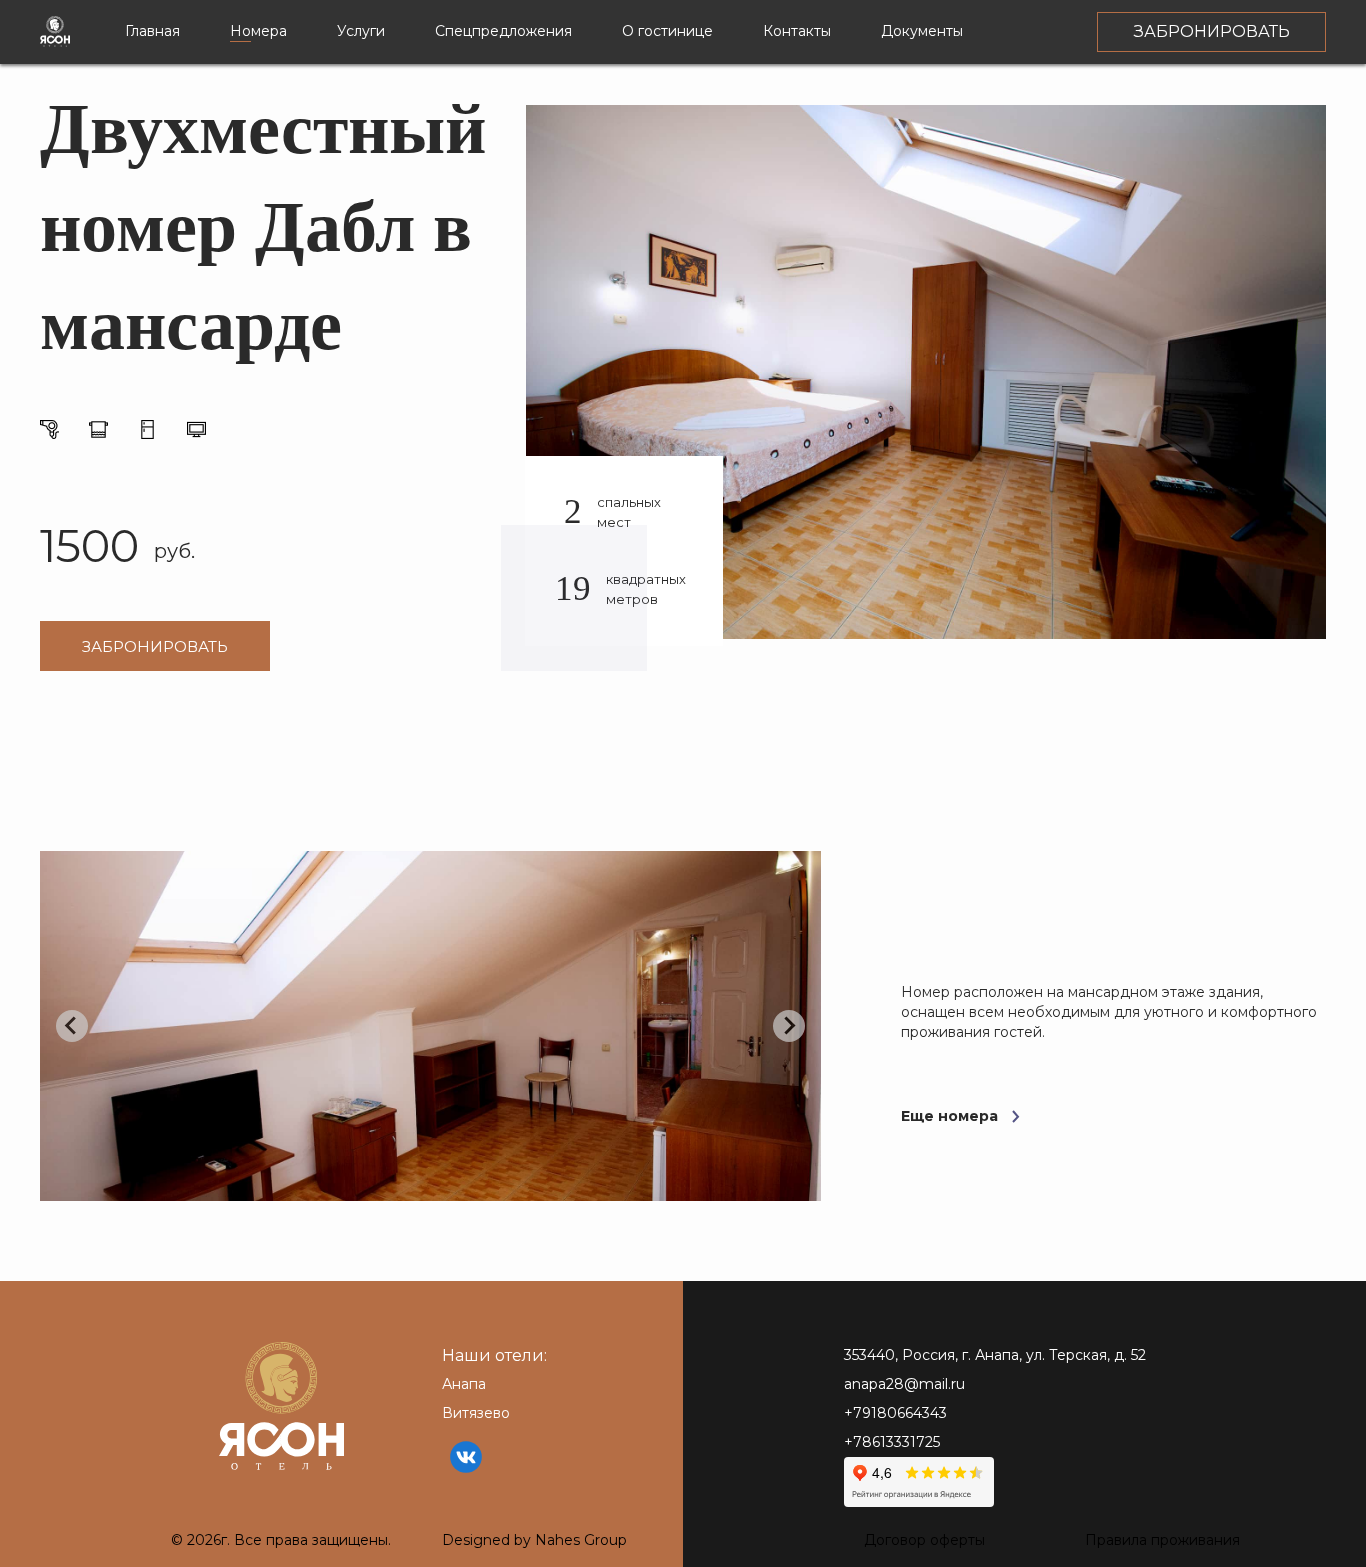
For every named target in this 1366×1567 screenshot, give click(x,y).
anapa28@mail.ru (904, 1384)
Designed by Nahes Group (534, 1540)
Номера (258, 31)
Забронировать (155, 646)
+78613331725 (892, 1442)
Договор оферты (924, 1540)
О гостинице (667, 31)
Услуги (361, 31)
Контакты (797, 31)
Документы (922, 31)
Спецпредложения (503, 31)
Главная (152, 31)
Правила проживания (1162, 1540)
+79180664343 (895, 1413)
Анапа (464, 1384)
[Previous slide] (72, 1026)
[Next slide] (789, 1026)
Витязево (476, 1413)
